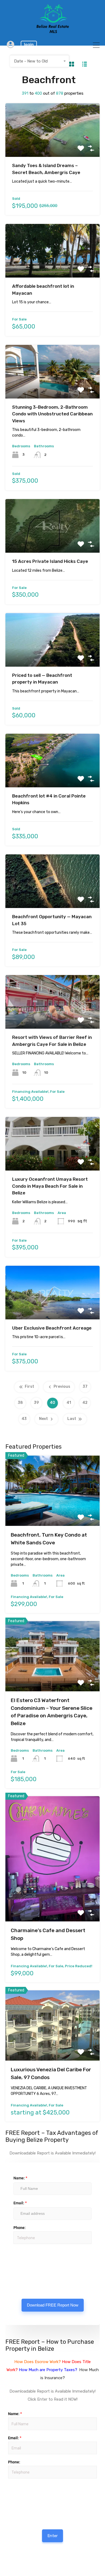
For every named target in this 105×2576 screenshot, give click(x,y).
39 (36, 1403)
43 (24, 1419)
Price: (13, 2251)
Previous (62, 1387)
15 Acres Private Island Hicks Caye (50, 561)
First (29, 1387)
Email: (20, 2203)
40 (52, 1403)
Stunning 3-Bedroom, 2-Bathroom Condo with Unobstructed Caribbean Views (52, 414)
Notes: (14, 2267)
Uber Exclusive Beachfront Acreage (52, 1328)
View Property (53, 146)
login (29, 45)
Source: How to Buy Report (25, 2494)
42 (85, 1403)
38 (20, 1403)
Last (72, 1419)
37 (85, 1387)
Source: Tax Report (24, 2259)
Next (43, 1419)
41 (69, 1403)
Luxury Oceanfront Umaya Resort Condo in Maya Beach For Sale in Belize (50, 1186)
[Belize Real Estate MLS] (53, 32)
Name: (20, 2178)
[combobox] (40, 61)
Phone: (20, 2228)
